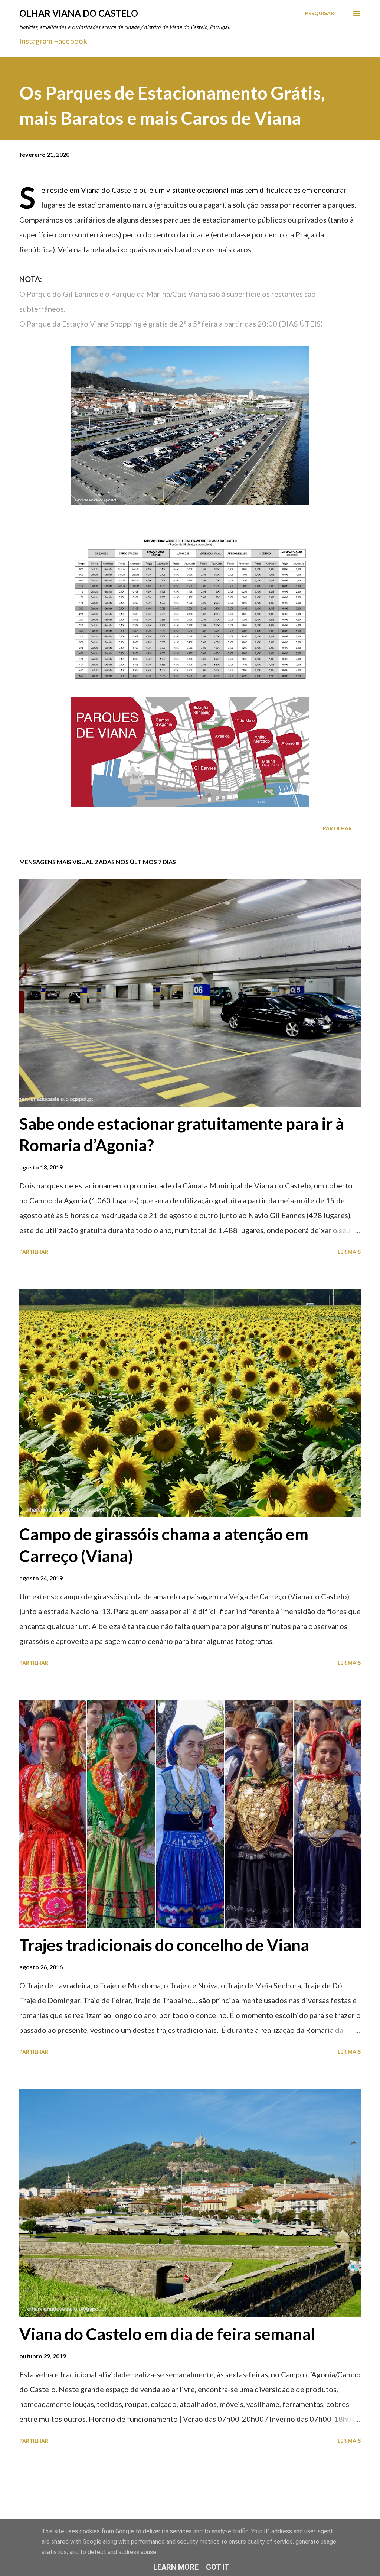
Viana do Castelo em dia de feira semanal (167, 2334)
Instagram (36, 41)
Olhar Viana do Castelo (79, 13)
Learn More (176, 2567)
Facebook (71, 41)
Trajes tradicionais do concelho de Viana (164, 1945)
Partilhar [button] (337, 828)
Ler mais (349, 1252)
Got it (218, 2567)
